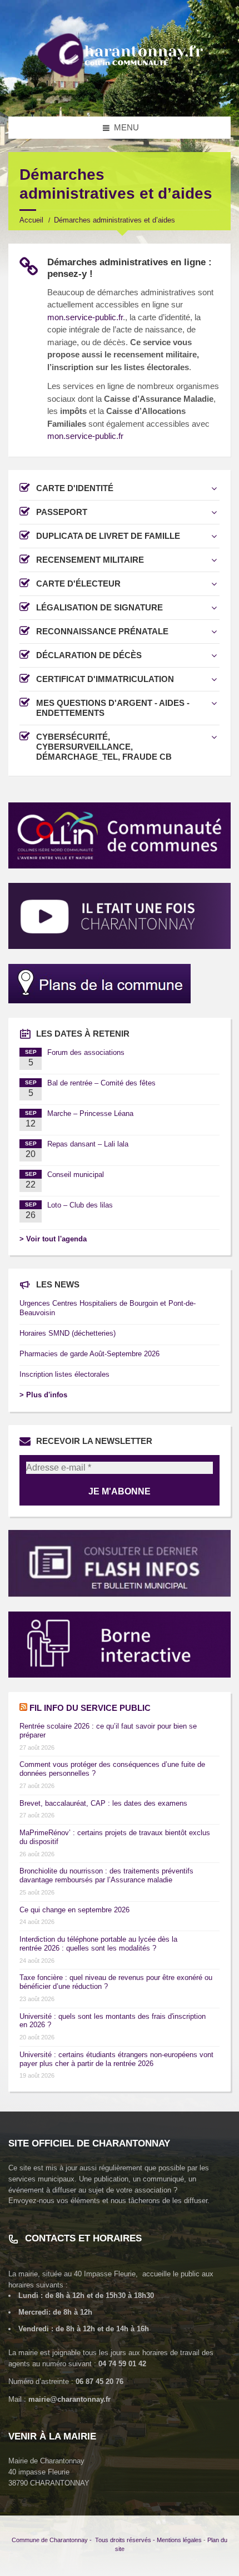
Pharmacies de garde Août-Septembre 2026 (89, 1354)
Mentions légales (179, 2540)
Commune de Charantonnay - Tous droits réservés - (84, 2540)
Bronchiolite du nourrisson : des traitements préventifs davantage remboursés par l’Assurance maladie (106, 1875)
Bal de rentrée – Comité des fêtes (101, 1083)
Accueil (31, 220)
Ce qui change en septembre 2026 (74, 1910)
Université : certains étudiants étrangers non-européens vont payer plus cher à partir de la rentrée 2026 (116, 2059)
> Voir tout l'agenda (53, 1239)
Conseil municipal (76, 1175)
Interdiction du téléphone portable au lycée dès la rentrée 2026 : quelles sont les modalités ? (98, 1944)
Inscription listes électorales (64, 1374)
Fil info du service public (90, 1708)
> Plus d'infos (43, 1395)
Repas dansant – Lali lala (88, 1144)
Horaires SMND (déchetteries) (68, 1333)
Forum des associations (86, 1052)
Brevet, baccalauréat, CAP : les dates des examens (103, 1803)
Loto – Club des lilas (80, 1205)
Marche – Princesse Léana (90, 1113)
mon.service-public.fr (85, 317)
